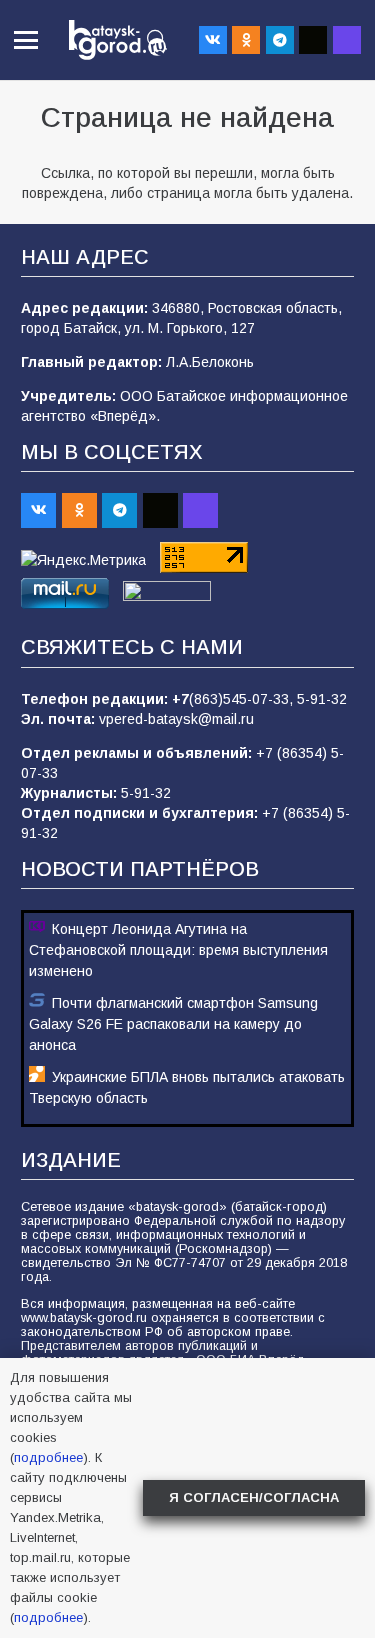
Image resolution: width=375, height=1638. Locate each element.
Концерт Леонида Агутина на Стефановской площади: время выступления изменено (178, 950)
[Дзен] (313, 40)
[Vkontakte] (213, 40)
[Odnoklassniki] (246, 40)
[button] (26, 40)
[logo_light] (117, 40)
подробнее (48, 1457)
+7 (180, 699)
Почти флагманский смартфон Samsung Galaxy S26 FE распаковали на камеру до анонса (173, 1024)
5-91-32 (322, 699)
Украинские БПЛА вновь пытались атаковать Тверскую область (187, 1087)
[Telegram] (280, 40)
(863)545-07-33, (243, 699)
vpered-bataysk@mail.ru (176, 719)
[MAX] (347, 40)
